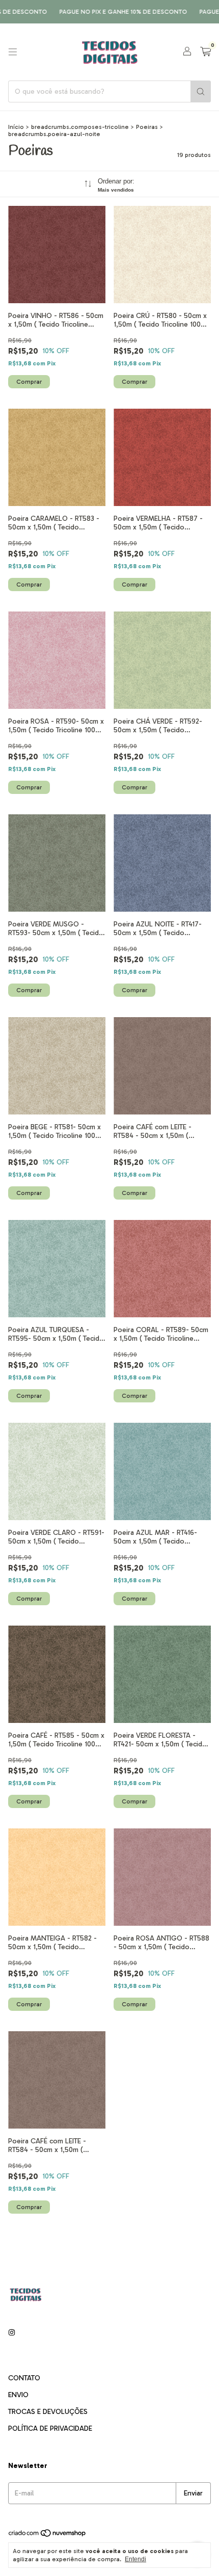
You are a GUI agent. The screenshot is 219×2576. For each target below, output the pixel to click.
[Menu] (13, 52)
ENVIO (18, 2395)
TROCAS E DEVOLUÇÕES (48, 2412)
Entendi (135, 2559)
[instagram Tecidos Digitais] (12, 2333)
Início (16, 127)
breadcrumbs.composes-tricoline (80, 127)
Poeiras (147, 127)
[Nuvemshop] (48, 2535)
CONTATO (24, 2378)
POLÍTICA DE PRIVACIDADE (50, 2428)
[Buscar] (201, 91)
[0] (206, 52)
